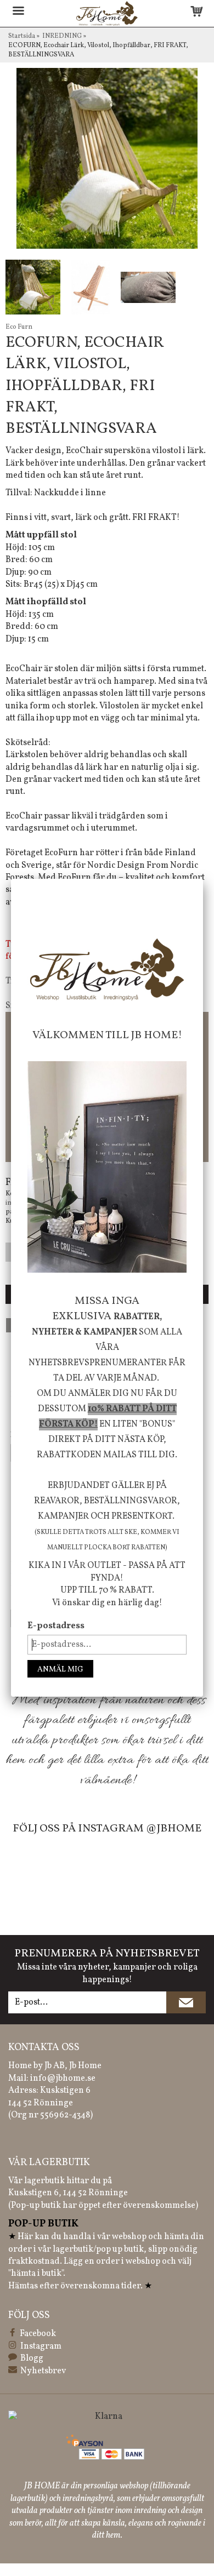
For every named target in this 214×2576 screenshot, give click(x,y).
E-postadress (56, 1626)
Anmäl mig (60, 1670)
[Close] (203, 879)
